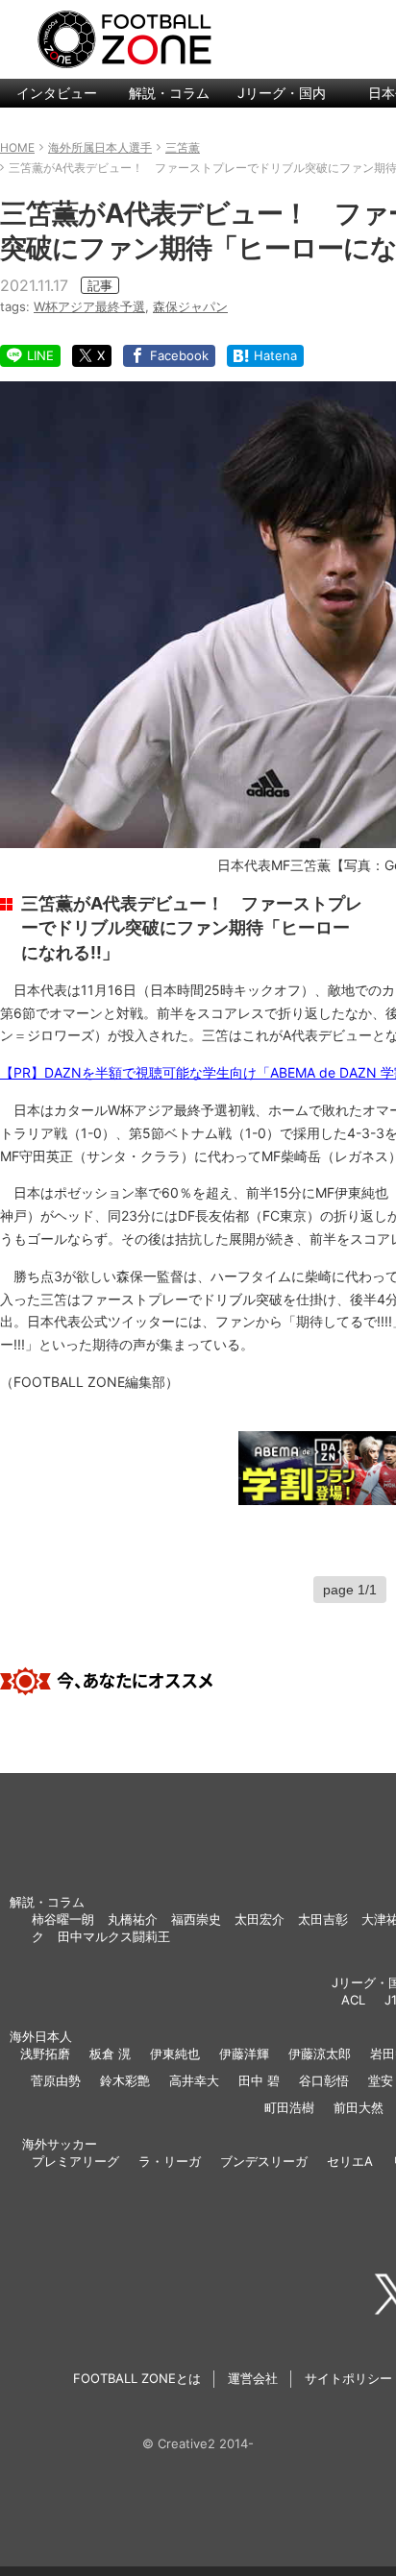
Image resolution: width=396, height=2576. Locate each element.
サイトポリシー (348, 2378)
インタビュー (57, 93)
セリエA (350, 2161)
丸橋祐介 (133, 1919)
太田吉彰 (323, 1919)
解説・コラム (169, 93)
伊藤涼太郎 (320, 2054)
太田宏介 (260, 1919)
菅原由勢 (56, 2080)
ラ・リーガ (170, 2161)
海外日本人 (41, 2036)
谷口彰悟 (324, 2080)
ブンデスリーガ (264, 2161)
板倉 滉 (110, 2054)
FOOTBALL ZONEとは (137, 2378)
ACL (353, 2000)
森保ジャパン (190, 306)
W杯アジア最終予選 (89, 306)
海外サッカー (60, 2144)
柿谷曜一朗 (63, 1919)
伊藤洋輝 (244, 2054)
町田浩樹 (289, 2107)
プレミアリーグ (75, 2161)
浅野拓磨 (45, 2054)
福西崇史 (196, 1919)
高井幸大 (194, 2080)
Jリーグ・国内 (282, 93)
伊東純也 (175, 2054)
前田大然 (359, 2107)
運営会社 (253, 2378)
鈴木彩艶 (125, 2080)
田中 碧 (259, 2080)
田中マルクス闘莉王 (114, 1936)
